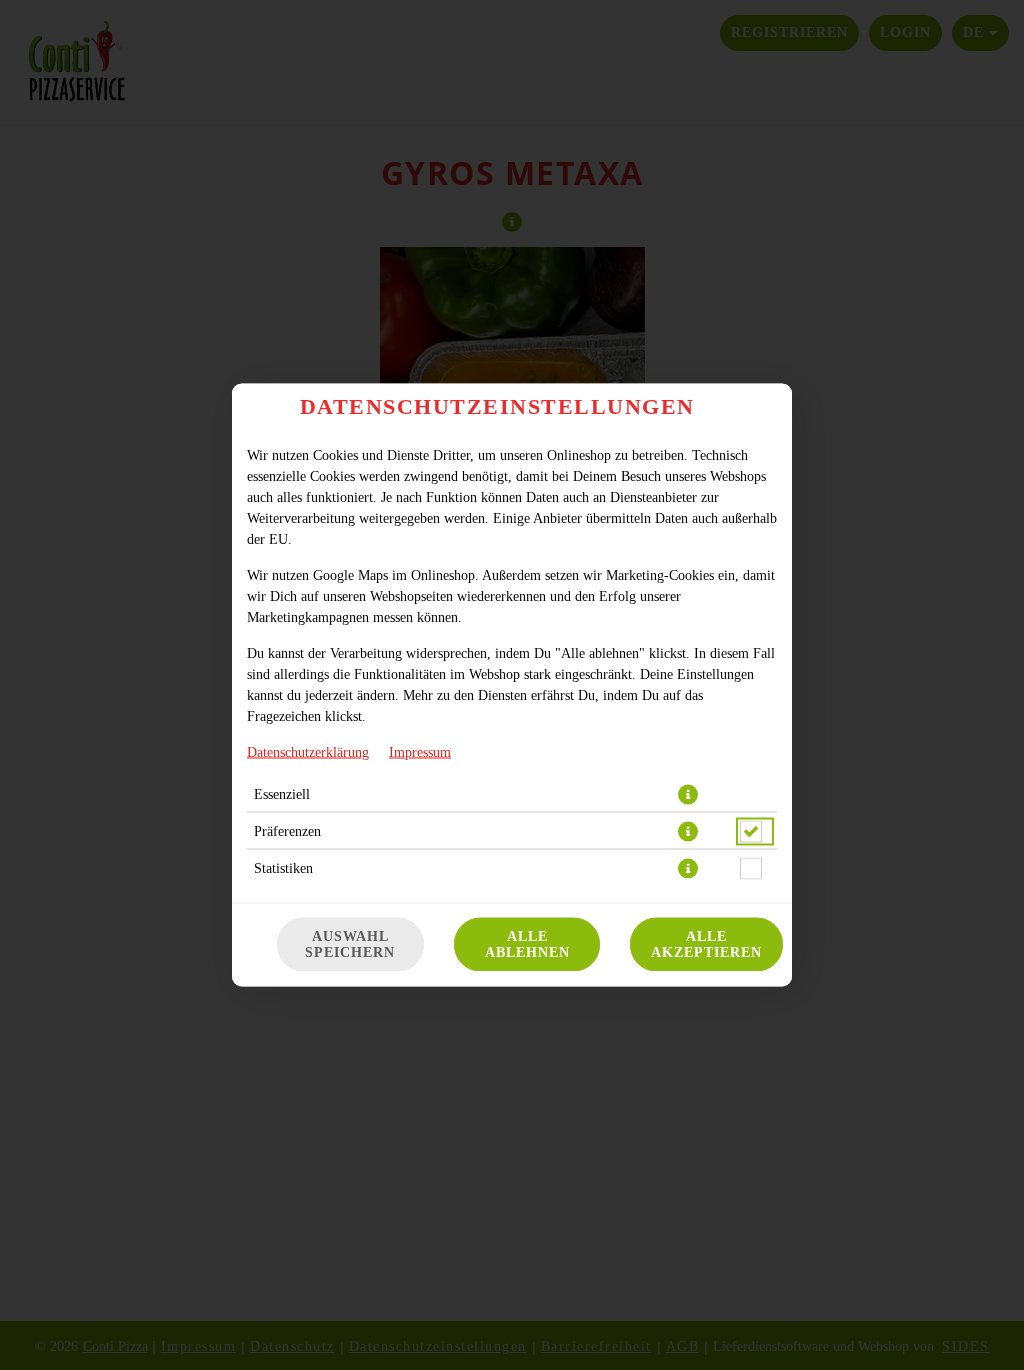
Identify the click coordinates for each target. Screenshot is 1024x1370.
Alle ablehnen (527, 944)
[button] (688, 795)
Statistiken (283, 868)
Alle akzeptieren (706, 944)
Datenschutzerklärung (308, 752)
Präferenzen (287, 831)
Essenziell (282, 794)
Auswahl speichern (350, 944)
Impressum (420, 752)
